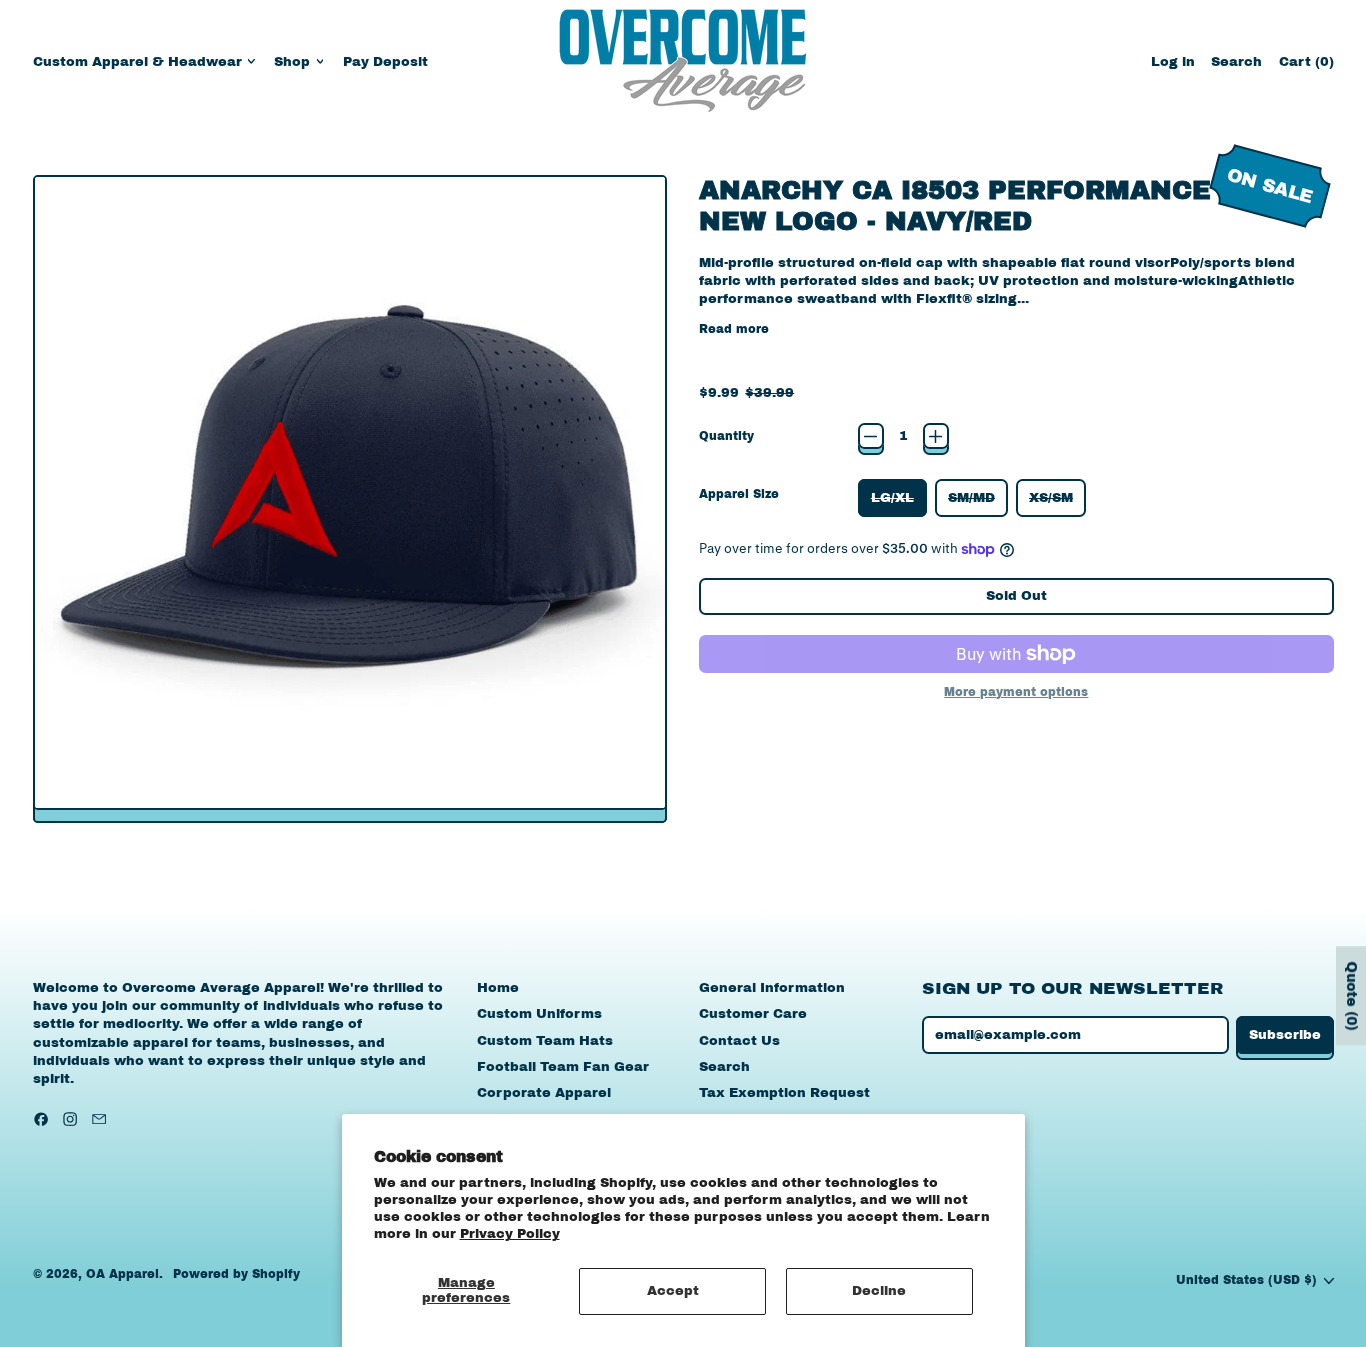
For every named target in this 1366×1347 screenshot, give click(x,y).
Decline (879, 1291)
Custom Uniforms (539, 1014)
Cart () (1306, 66)
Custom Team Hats (545, 1041)
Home (498, 988)
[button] (1236, 61)
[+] (936, 436)
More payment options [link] (1016, 692)
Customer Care (753, 1014)
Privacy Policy (510, 1234)
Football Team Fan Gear (563, 1067)
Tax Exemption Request (784, 1093)
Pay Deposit (385, 62)
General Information (772, 988)
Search (724, 1067)
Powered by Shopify (236, 1274)
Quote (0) (1351, 995)
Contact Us (739, 1041)
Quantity (726, 436)
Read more (734, 329)
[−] (871, 436)
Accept (673, 1291)
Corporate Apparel (544, 1093)
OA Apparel (122, 1274)
